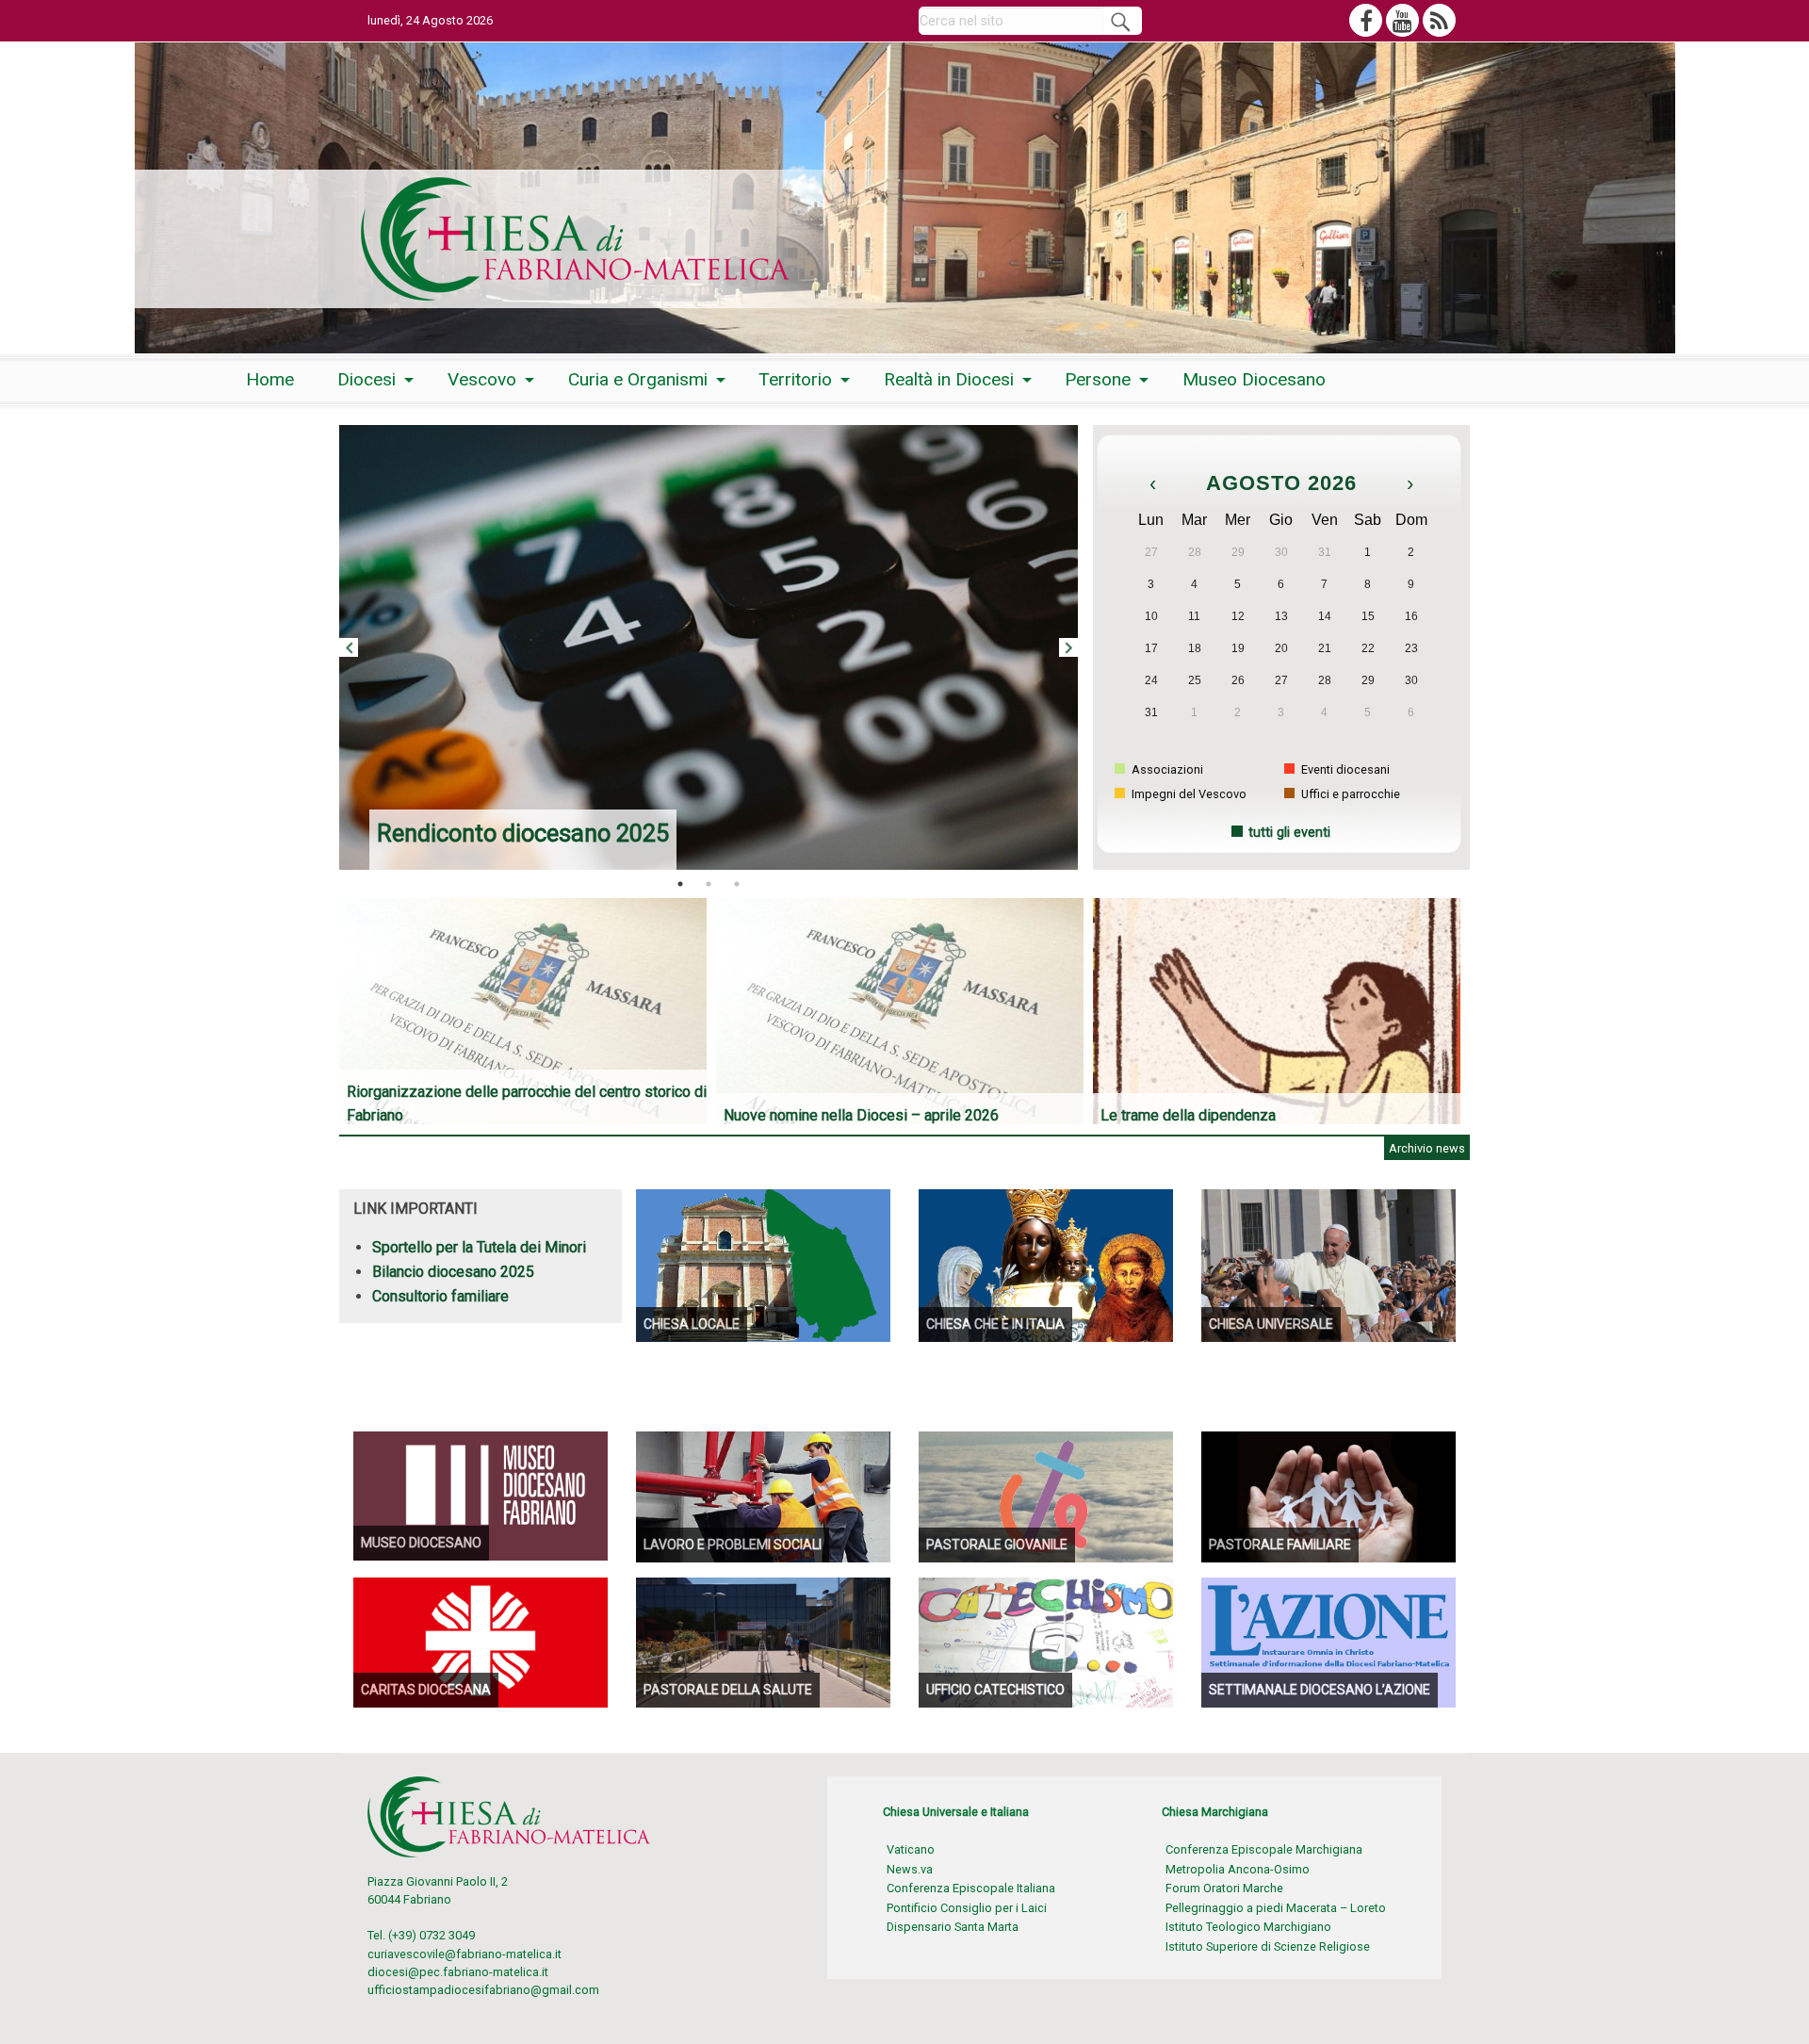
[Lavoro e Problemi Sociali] (763, 1495)
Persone (1098, 379)
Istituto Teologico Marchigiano (1248, 1927)
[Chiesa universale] (1328, 1264)
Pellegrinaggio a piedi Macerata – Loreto (1276, 1908)
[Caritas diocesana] (481, 1641)
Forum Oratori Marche (1224, 1888)
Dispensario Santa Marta (953, 1927)
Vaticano (911, 1849)
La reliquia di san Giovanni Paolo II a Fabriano (617, 833)
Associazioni (1166, 769)
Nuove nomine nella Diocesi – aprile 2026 (861, 1115)
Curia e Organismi (638, 379)
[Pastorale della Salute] (763, 1641)
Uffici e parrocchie (1349, 794)
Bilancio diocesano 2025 (453, 1272)
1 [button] (680, 884)
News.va (910, 1869)
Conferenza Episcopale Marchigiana (1264, 1849)
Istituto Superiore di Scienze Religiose (1268, 1946)
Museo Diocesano (1254, 379)
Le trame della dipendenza (1188, 1115)
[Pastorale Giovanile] (1046, 1495)
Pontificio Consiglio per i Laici (967, 1908)
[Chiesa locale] (763, 1264)
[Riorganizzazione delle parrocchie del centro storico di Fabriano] (528, 1011)
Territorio (795, 379)
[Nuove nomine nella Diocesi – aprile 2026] (904, 1011)
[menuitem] (270, 379)
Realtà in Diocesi (949, 379)
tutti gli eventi (1289, 833)
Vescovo (482, 379)
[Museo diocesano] (481, 1495)
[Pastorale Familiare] (1328, 1495)
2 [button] (709, 884)
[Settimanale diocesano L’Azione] (1328, 1641)
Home (270, 379)
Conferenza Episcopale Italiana (971, 1888)
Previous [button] (349, 647)
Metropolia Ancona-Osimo (1238, 1869)
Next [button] (1068, 647)
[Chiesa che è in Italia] (1046, 1264)
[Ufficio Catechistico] (1046, 1641)
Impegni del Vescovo (1188, 794)
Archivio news (1427, 1148)
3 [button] (737, 884)
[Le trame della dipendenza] (1281, 1011)
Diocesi (367, 379)
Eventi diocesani (1344, 769)
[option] (709, 647)
